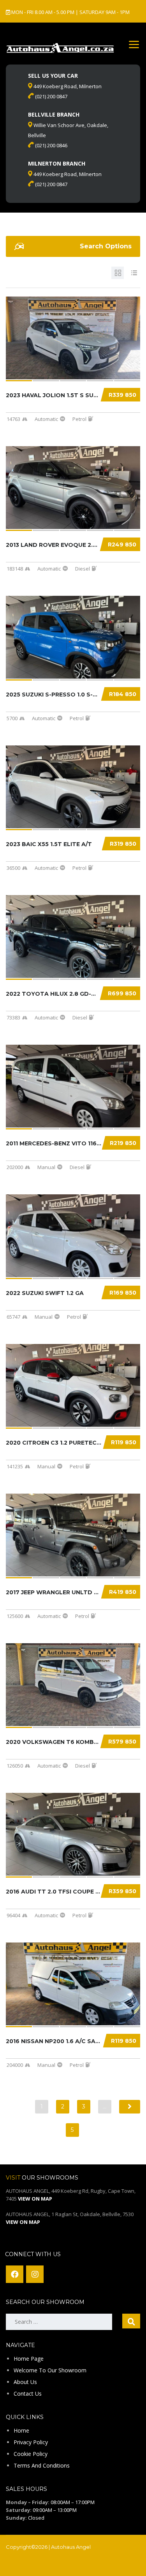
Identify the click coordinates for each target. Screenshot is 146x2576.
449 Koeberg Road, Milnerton (67, 86)
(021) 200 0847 (51, 96)
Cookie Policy (31, 2454)
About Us (25, 2382)
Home (21, 2430)
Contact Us (28, 2394)
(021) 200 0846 (51, 145)
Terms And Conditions (42, 2465)
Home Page (29, 2359)
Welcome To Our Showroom (50, 2370)
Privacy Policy (31, 2442)
